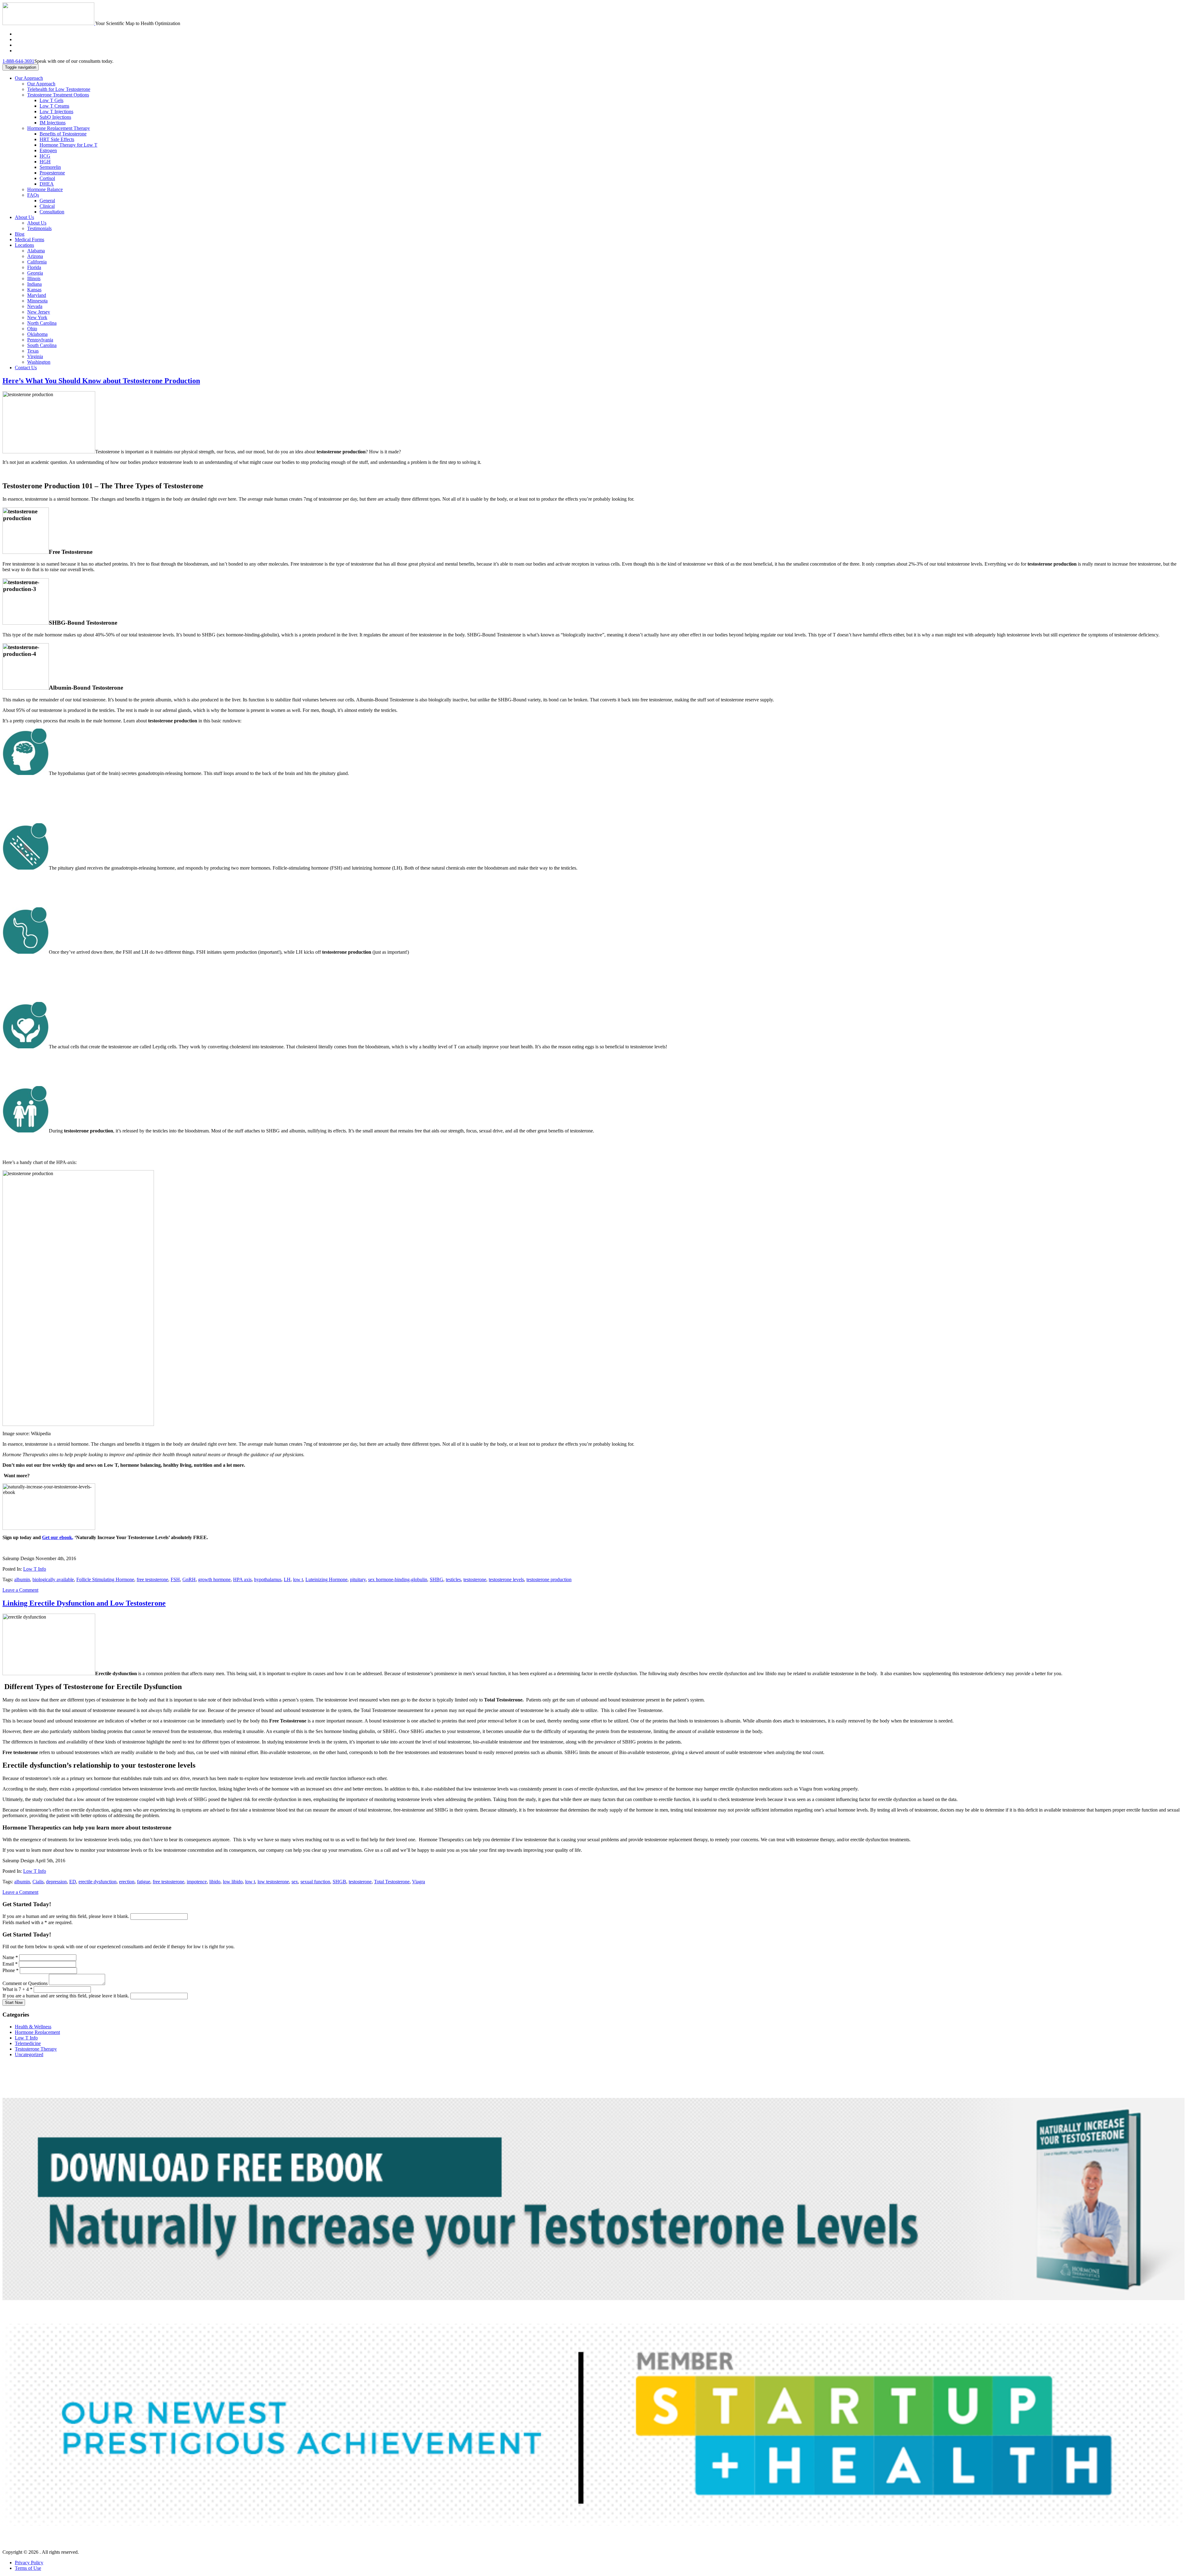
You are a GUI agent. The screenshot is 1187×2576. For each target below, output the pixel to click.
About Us (24, 217)
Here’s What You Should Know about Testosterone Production (101, 381)
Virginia (35, 356)
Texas (33, 351)
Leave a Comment (20, 1590)
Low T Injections (56, 111)
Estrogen (48, 150)
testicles (453, 1579)
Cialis (38, 1882)
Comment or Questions (26, 1983)
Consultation (52, 212)
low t (298, 1579)
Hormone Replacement (37, 2032)
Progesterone (52, 173)
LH (287, 1579)
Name (10, 1957)
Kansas (34, 290)
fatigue (144, 1882)
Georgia (35, 273)
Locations (24, 245)
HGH (45, 162)
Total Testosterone (392, 1882)
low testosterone (273, 1882)
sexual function (315, 1882)
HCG (45, 156)
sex (295, 1882)
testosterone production (549, 1579)
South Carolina (42, 345)
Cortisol (47, 178)
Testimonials (39, 228)
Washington (39, 362)
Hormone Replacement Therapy (59, 128)
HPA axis (242, 1579)
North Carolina (42, 323)
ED (73, 1882)
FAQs (33, 195)
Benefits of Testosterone (63, 134)
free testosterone (152, 1579)
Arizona (35, 256)
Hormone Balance (45, 189)
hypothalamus (268, 1579)
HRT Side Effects (57, 139)
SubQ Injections (55, 117)
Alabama (36, 251)
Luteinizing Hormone (326, 1579)
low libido (233, 1882)
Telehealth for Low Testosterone (59, 89)
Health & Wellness (33, 2027)
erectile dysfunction (98, 1882)
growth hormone (214, 1579)
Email (10, 1964)
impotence (197, 1882)
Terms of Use (28, 2568)
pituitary (358, 1579)
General (47, 201)
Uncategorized (29, 2054)
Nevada (35, 306)
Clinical (47, 206)
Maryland (37, 295)
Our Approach (29, 78)
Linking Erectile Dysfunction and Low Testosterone (84, 1603)
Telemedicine (28, 2043)
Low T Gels (51, 100)
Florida (34, 267)
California (37, 262)
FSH (175, 1579)
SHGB (339, 1882)
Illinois (34, 278)
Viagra (419, 1882)
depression (56, 1882)
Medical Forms (30, 240)
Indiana (34, 284)
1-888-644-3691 (18, 61)
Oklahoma (37, 334)
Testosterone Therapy (36, 2049)
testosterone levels (506, 1579)
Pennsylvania (40, 340)
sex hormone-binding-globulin (398, 1579)
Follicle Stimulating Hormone (105, 1579)
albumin (22, 1579)
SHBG (436, 1579)
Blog (20, 234)
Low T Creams (54, 106)
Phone (11, 1970)
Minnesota (37, 301)
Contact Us (26, 368)
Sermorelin (50, 167)
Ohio (32, 329)
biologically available (53, 1579)
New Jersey (39, 312)
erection (127, 1882)
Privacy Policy (29, 2563)
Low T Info (35, 1569)
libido (215, 1882)
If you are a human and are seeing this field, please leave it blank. (66, 1916)
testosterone (475, 1579)
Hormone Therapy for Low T (68, 145)
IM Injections (53, 123)
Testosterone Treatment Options (58, 95)
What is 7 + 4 (17, 1989)
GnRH (189, 1579)
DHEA (47, 184)
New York (37, 317)
